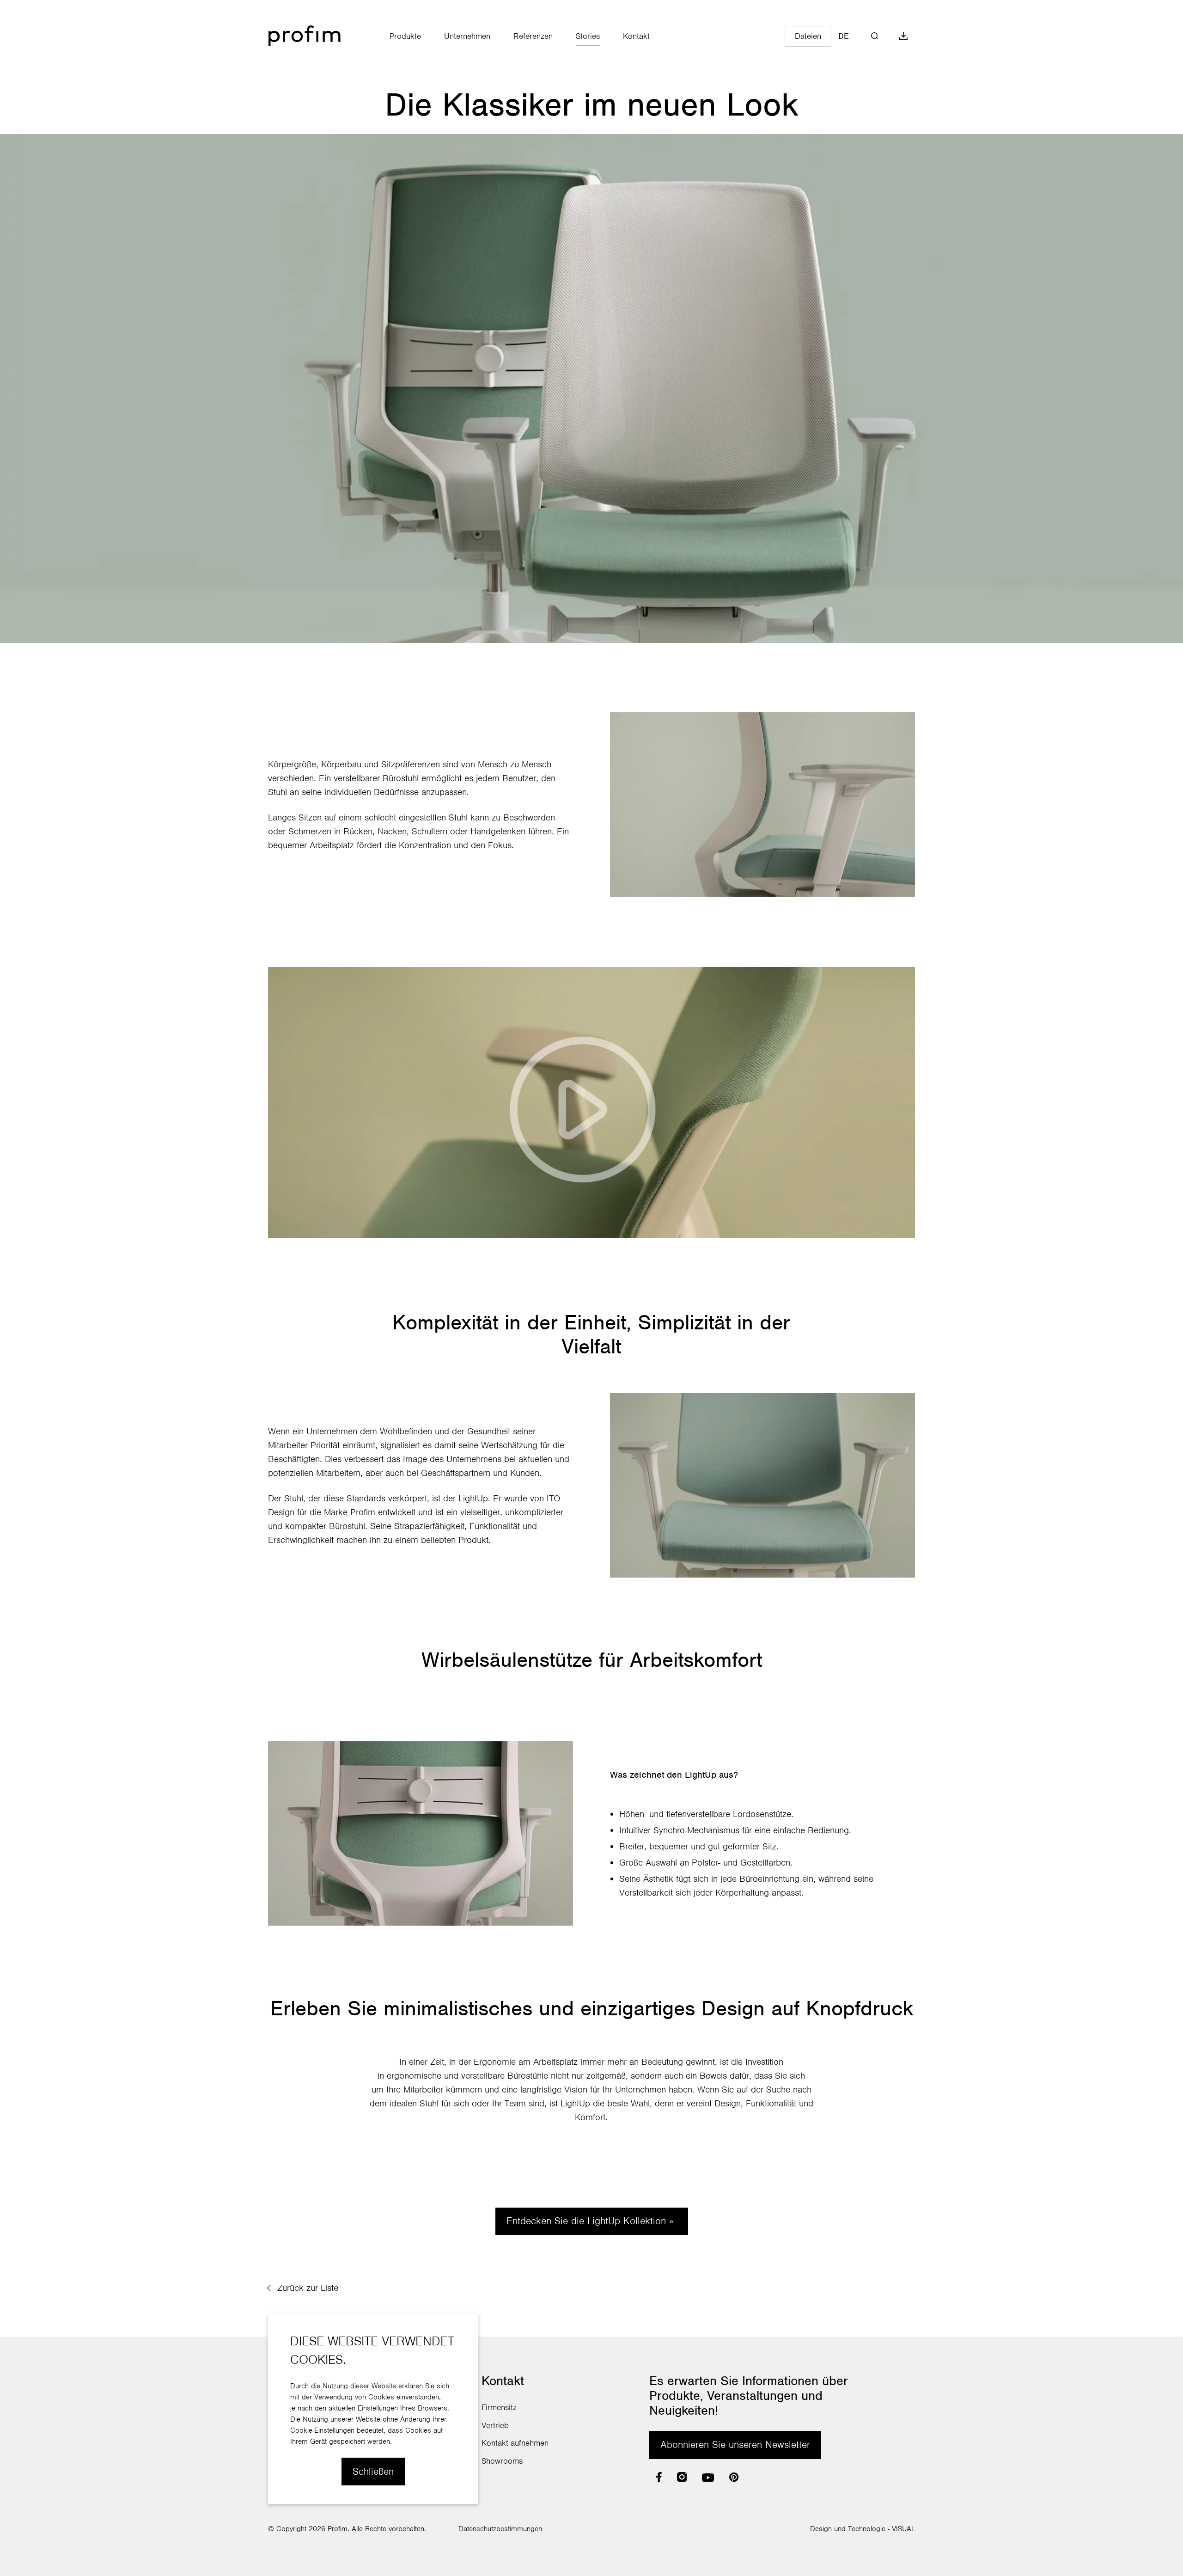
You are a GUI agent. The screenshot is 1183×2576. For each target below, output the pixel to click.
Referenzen (533, 36)
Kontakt (636, 36)
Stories (588, 36)
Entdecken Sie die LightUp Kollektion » (592, 2221)
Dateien (808, 36)
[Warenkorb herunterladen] (903, 36)
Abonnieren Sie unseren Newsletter (735, 2444)
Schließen (373, 2471)
